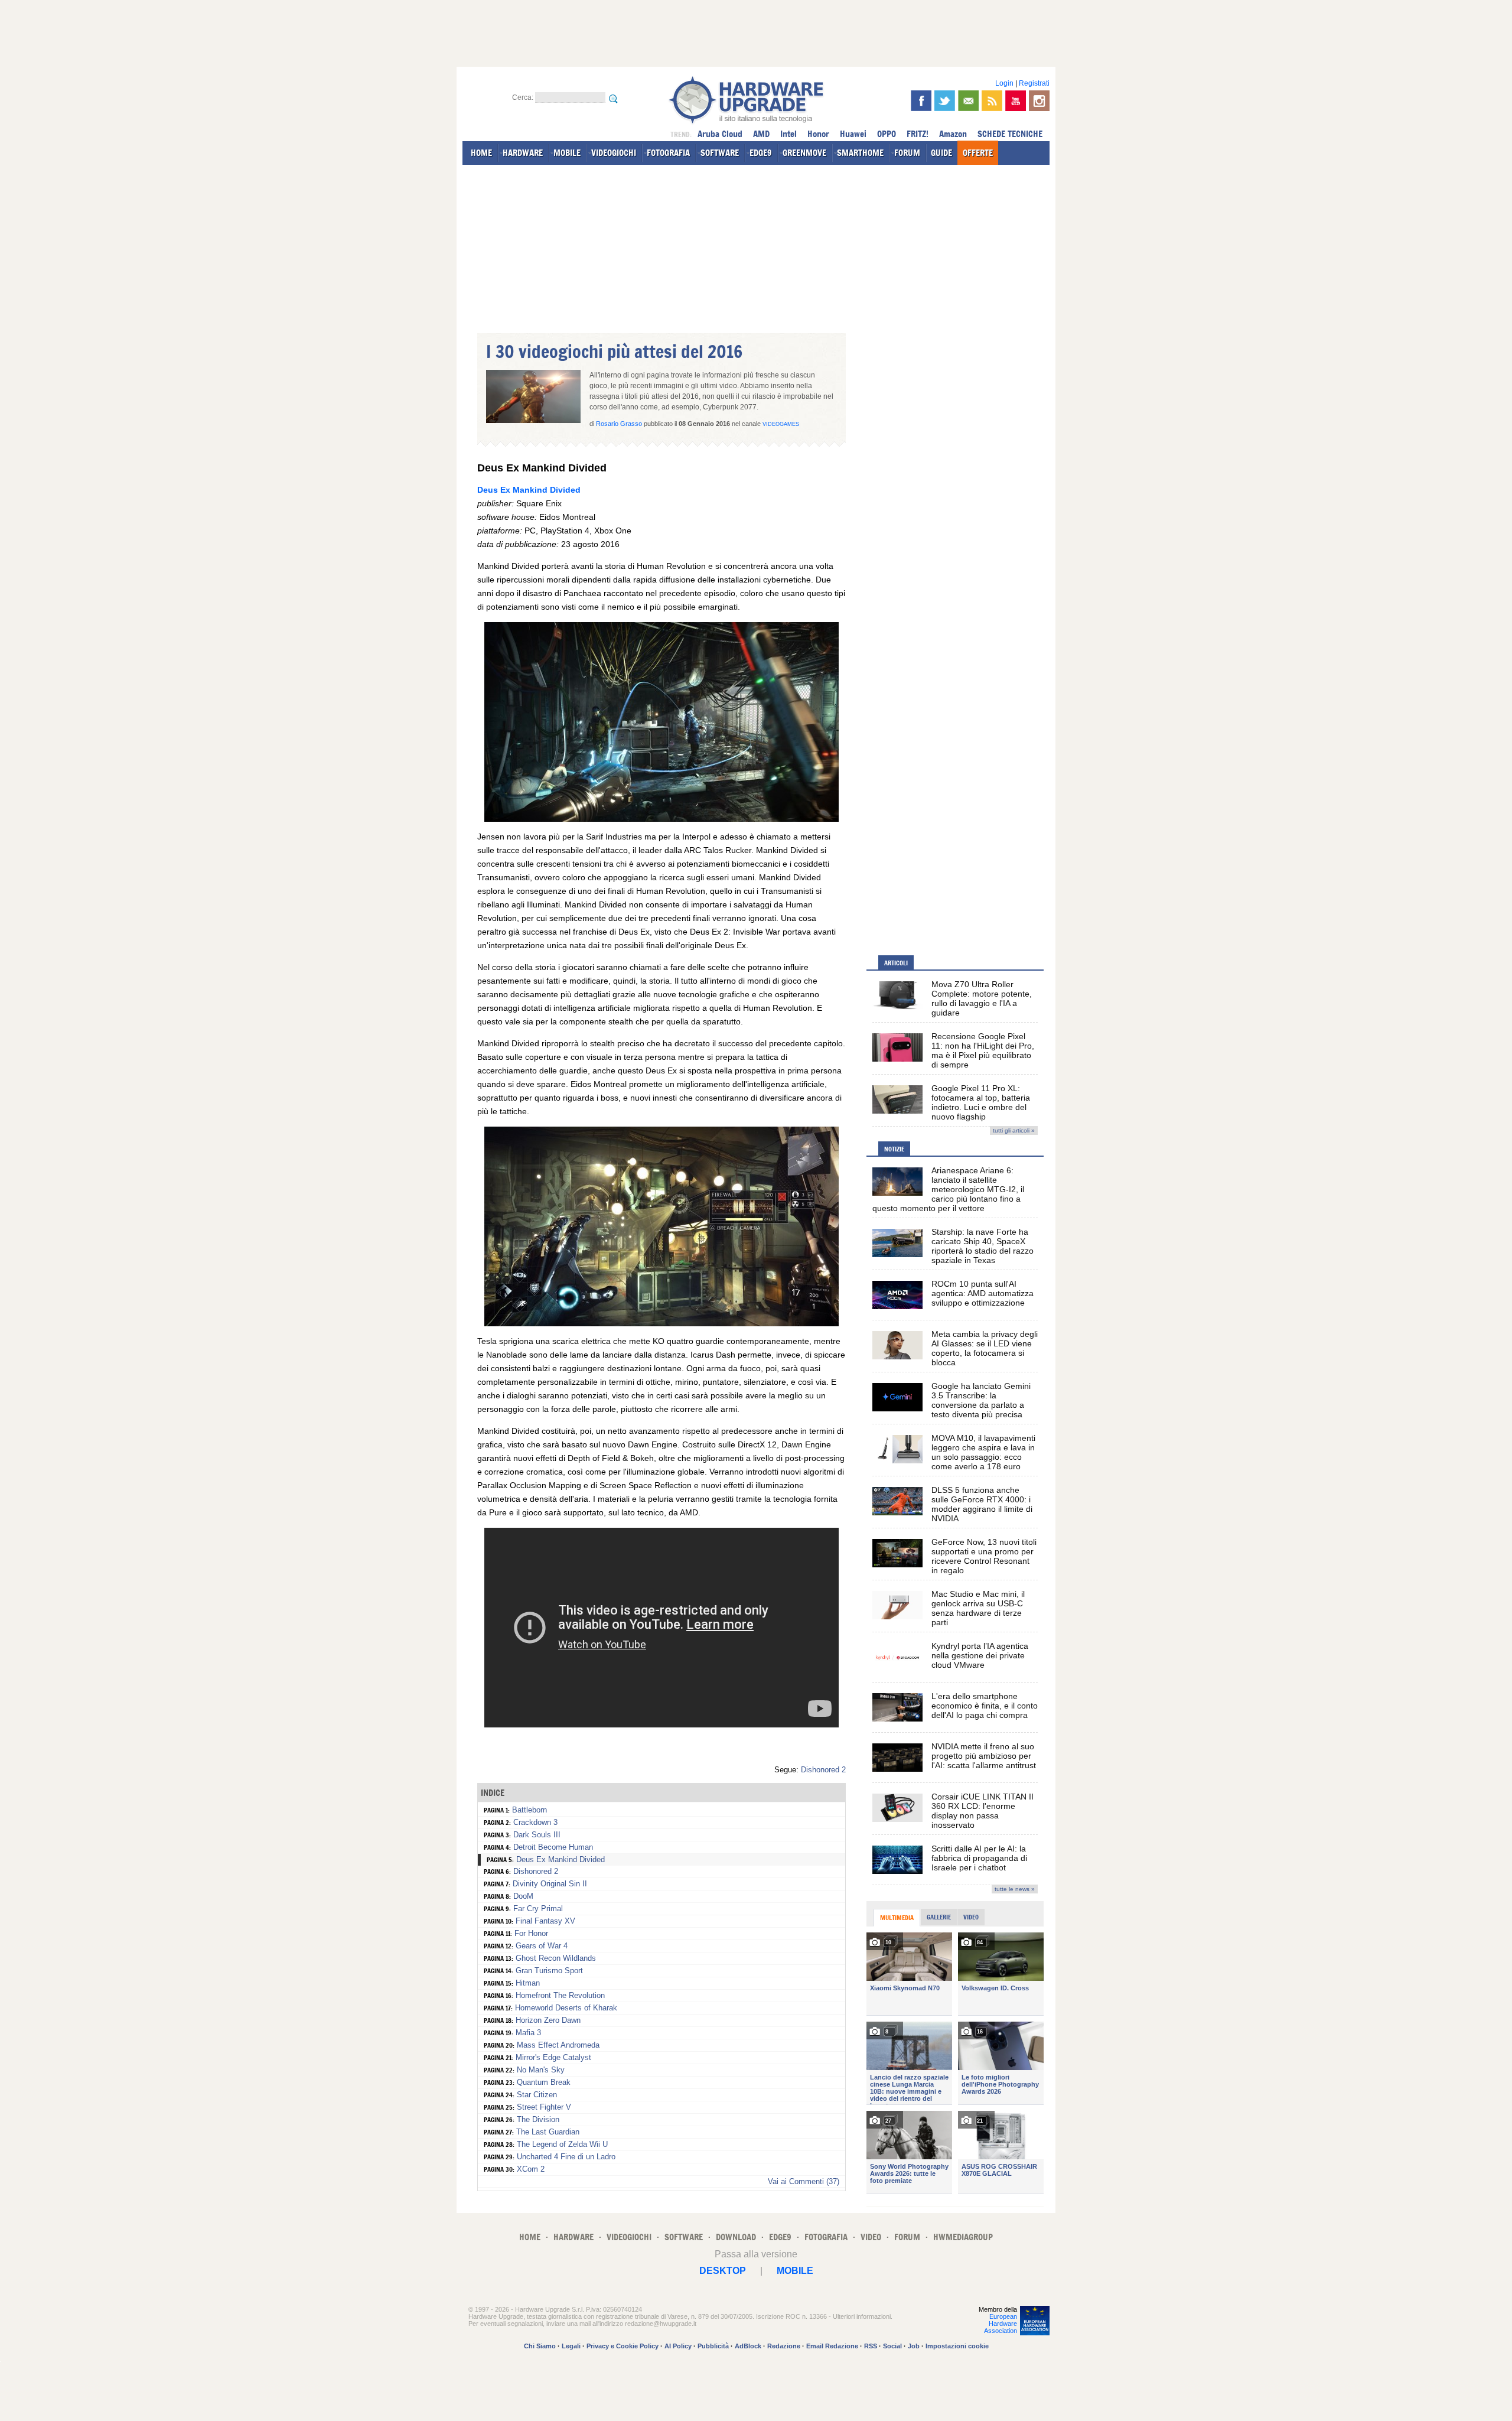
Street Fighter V (544, 2107)
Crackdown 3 (535, 1822)
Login (1004, 83)
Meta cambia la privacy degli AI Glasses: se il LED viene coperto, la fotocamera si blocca (985, 1348)
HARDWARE (523, 153)
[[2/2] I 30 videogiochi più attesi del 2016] (661, 1323)
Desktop (723, 2271)
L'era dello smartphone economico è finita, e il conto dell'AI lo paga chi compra (985, 1706)
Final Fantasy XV (545, 1921)
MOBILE (567, 153)
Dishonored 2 (823, 1770)
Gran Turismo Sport (549, 1971)
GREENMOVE (804, 153)
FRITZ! (918, 134)
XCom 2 (531, 2169)
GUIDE (941, 153)
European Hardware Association (1001, 2324)
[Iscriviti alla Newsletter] (968, 101)
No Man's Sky (541, 2070)
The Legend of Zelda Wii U (562, 2144)
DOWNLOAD (736, 2237)
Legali (571, 2346)
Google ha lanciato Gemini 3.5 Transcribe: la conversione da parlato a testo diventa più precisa (981, 1400)
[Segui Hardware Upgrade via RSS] (992, 101)
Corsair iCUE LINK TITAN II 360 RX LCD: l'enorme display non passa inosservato (983, 1811)
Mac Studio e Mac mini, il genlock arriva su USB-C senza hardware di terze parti (978, 1608)
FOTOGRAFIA (668, 153)
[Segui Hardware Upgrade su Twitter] (945, 101)
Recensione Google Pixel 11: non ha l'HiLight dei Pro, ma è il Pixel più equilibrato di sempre (983, 1050)
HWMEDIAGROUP (963, 2237)
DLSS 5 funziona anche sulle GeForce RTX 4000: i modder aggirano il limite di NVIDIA (982, 1504)
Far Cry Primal (538, 1909)
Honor (818, 134)
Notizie (894, 1149)
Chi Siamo (540, 2346)
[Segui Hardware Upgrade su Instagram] (1039, 101)
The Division (538, 2119)
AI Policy (678, 2346)
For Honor (531, 1933)
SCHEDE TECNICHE (1010, 134)
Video (971, 1917)
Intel (788, 134)
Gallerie (939, 1917)
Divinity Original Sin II (550, 1884)
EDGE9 (761, 153)
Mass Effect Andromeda (558, 2045)
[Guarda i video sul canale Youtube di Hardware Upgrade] (1016, 101)
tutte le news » (1015, 1889)
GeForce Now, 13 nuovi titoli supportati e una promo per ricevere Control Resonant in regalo (984, 1556)
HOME (481, 153)
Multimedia (897, 1918)
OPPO (887, 134)
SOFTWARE (720, 153)
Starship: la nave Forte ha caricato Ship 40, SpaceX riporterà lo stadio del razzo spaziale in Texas (983, 1246)
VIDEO (871, 2237)
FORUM (907, 153)
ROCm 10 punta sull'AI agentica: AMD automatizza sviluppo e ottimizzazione (983, 1293)
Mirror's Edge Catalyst (553, 2057)
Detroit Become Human (553, 1847)
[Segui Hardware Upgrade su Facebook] (921, 101)
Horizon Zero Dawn (548, 2020)
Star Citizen (537, 2095)
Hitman (528, 1983)
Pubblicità (713, 2346)
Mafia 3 (528, 2033)
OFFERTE (978, 153)
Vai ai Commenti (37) (804, 2181)
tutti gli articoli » (1014, 1130)
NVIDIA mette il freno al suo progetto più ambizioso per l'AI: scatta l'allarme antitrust (984, 1756)
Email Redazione (832, 2346)
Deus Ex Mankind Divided (529, 490)
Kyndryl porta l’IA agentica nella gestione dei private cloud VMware (980, 1655)
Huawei (853, 134)
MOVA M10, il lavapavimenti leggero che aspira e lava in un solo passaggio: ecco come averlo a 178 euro (983, 1452)
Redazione (784, 2346)
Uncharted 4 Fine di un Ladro (566, 2157)
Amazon (953, 134)
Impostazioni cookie (957, 2346)
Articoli (896, 963)
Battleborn (529, 1810)
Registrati (1034, 83)
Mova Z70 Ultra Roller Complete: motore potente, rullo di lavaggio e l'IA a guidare (982, 998)
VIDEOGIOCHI (614, 153)
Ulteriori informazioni (862, 2316)
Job (914, 2346)
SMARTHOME (860, 153)
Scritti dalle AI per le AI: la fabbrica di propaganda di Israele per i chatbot (979, 1858)
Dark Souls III (537, 1835)
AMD (761, 134)
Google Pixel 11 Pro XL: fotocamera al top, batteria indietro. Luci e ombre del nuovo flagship (981, 1102)
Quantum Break (544, 2082)
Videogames (781, 424)
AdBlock (748, 2346)
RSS (871, 2346)
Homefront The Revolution (560, 1995)
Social (892, 2346)
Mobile (795, 2271)
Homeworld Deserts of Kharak (566, 2008)
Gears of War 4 (542, 1946)
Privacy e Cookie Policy (623, 2346)
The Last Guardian (548, 2132)
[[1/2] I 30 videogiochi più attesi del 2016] (661, 819)
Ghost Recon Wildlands (556, 1958)
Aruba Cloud (720, 134)
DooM (523, 1896)
